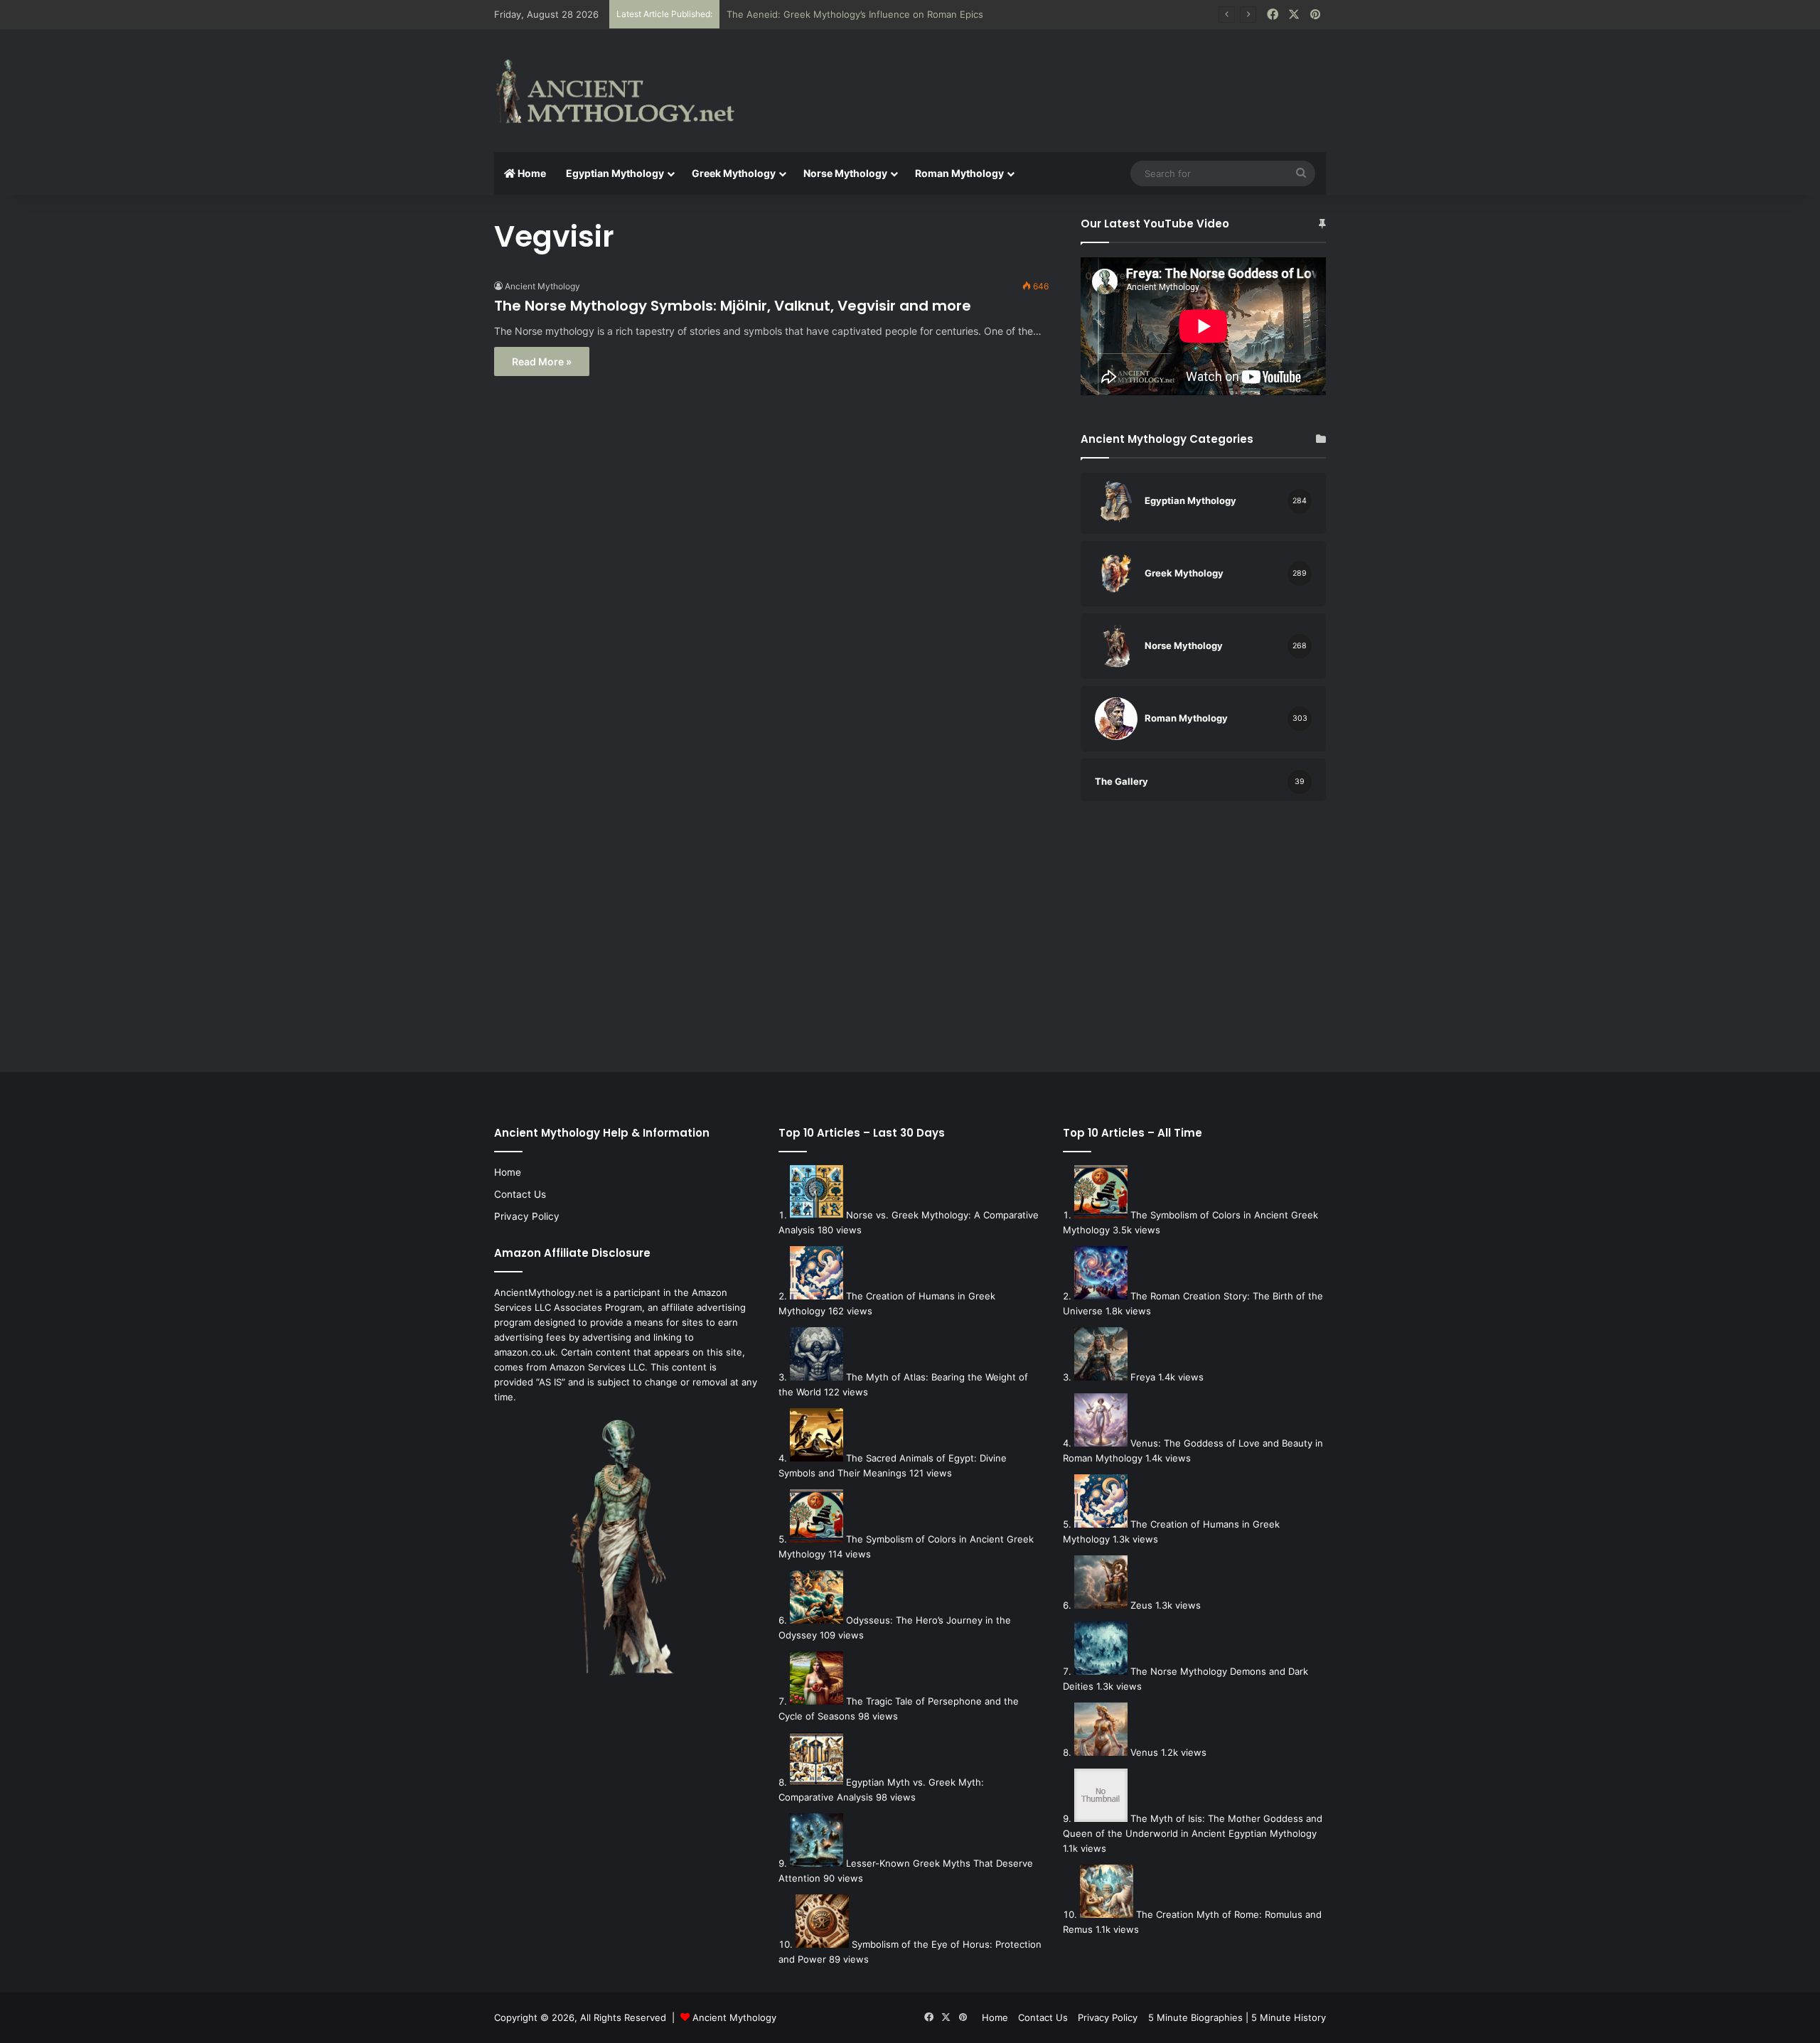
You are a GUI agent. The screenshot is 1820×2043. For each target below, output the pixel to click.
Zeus (1141, 1605)
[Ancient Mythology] (626, 91)
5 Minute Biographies (1195, 2017)
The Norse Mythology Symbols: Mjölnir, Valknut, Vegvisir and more (733, 306)
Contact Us (520, 1194)
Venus (1144, 1752)
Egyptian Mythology (615, 173)
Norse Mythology (845, 173)
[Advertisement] (1052, 76)
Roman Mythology (959, 173)
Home (531, 173)
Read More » (542, 361)
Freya (1143, 1377)
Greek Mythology (734, 173)
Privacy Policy (527, 1216)
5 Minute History (1289, 2017)
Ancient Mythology (542, 286)
